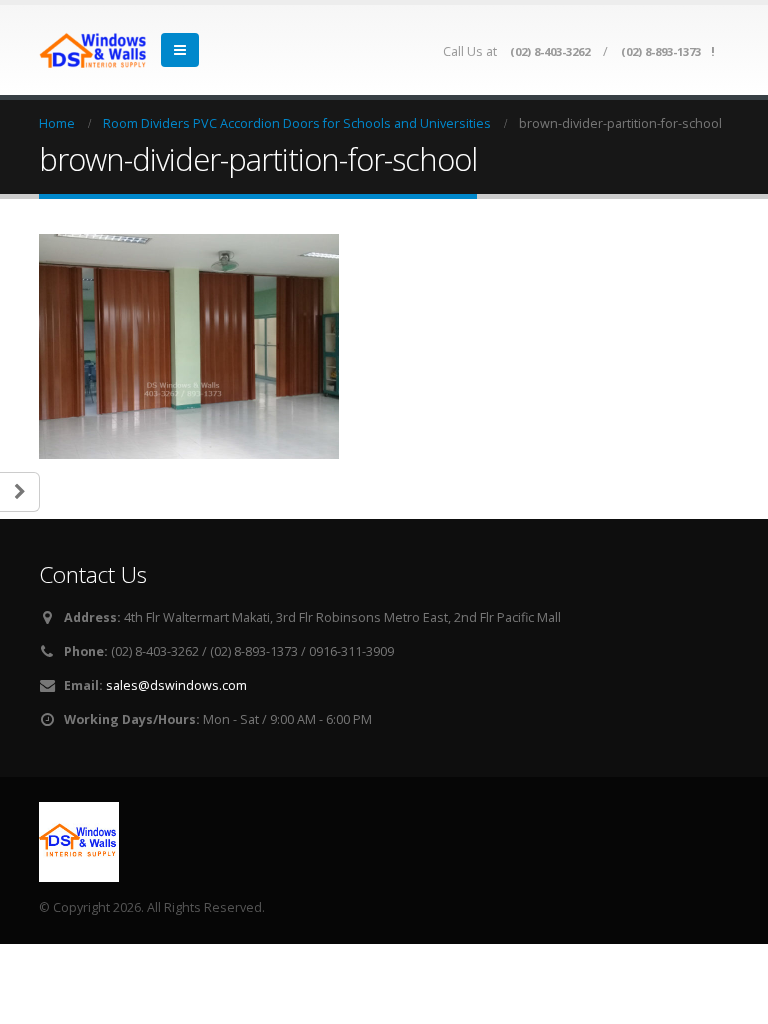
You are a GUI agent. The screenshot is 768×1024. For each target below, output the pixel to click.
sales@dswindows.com (176, 685)
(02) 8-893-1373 (661, 51)
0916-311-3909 (351, 651)
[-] (94, 50)
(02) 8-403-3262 (550, 51)
